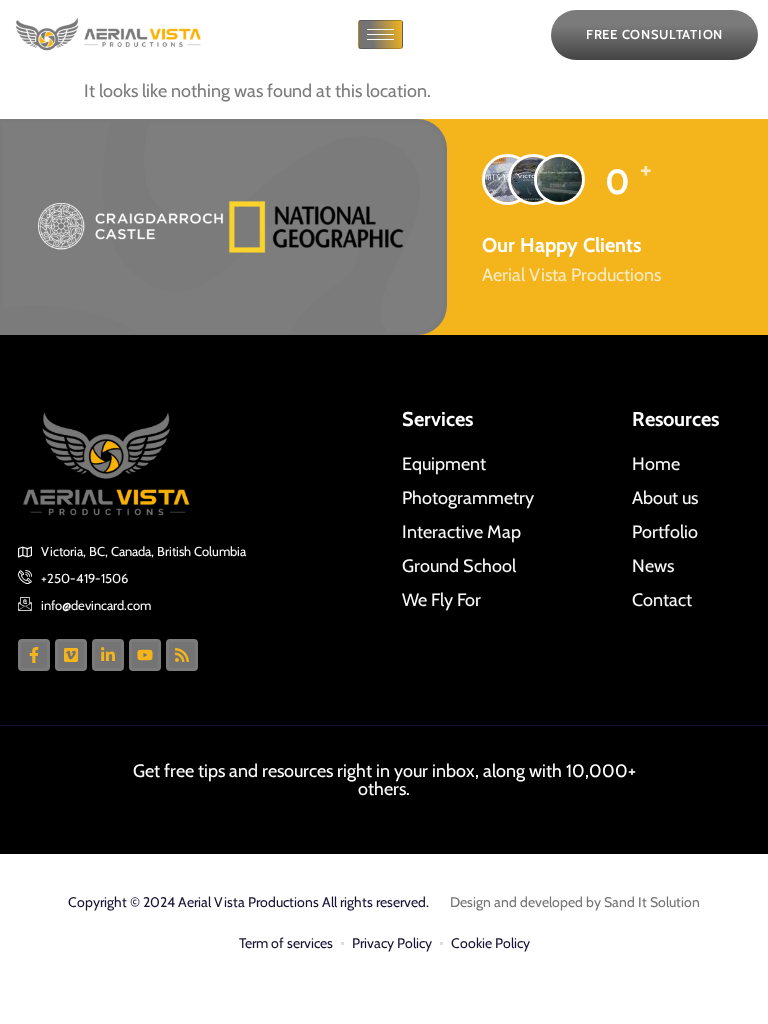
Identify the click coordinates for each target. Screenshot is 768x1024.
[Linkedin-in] (108, 655)
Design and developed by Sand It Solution (575, 902)
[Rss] (182, 655)
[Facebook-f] (34, 655)
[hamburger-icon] (380, 34)
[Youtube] (145, 655)
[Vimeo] (71, 655)
